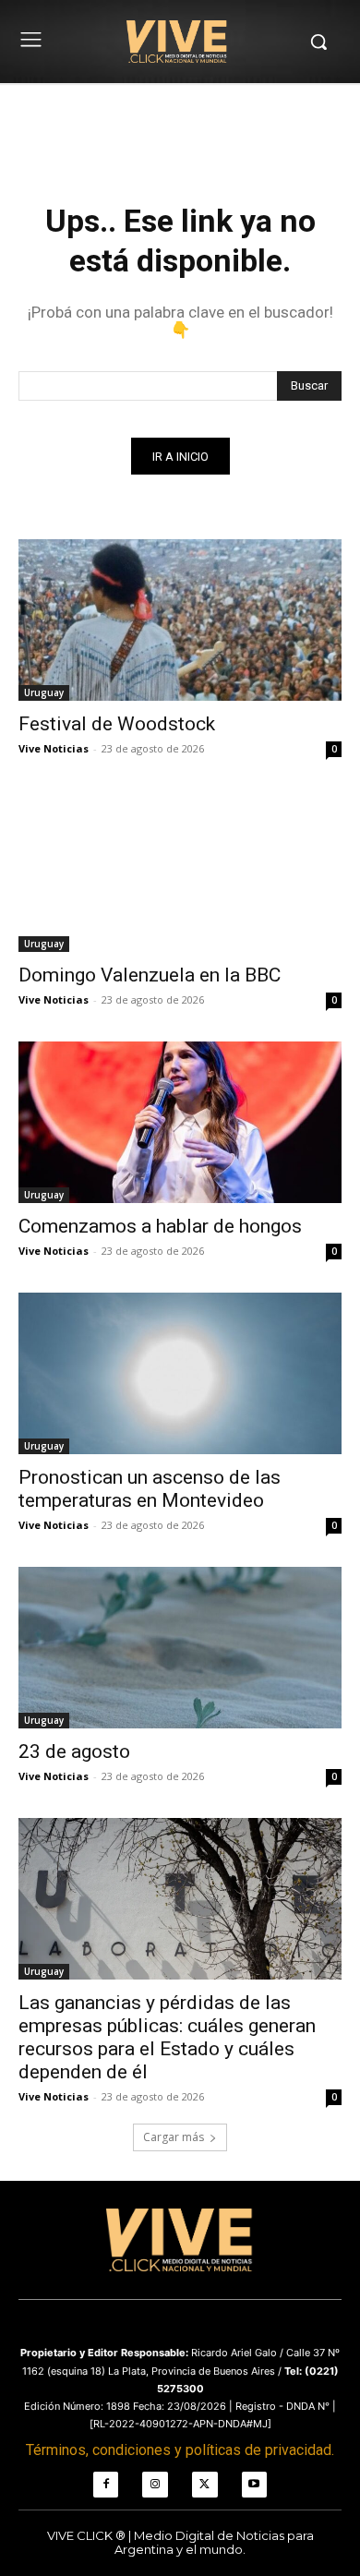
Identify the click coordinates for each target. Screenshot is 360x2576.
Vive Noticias (54, 748)
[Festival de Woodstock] (180, 620)
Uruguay (44, 692)
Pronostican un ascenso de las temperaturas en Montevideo (150, 1489)
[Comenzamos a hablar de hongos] (180, 1122)
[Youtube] (255, 2485)
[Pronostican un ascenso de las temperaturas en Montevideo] (180, 1373)
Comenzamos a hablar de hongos (160, 1226)
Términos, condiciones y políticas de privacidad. (180, 2450)
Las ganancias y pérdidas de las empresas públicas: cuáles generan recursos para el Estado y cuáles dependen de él (167, 2037)
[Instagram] (155, 2485)
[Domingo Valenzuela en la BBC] (180, 871)
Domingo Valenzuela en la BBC (150, 975)
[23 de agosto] (180, 1648)
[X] (205, 2485)
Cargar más (174, 2137)
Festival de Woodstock (117, 724)
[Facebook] (106, 2485)
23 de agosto (74, 1751)
